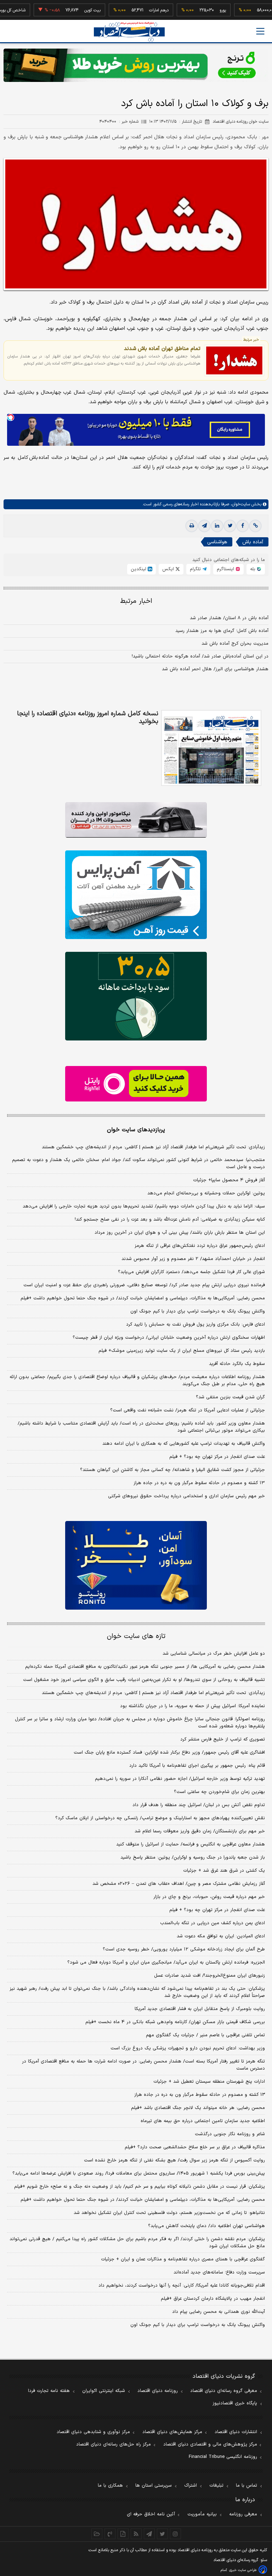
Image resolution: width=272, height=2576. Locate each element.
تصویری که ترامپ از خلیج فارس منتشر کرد (223, 1739)
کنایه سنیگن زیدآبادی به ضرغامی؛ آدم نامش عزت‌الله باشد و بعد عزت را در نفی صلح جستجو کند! (170, 1220)
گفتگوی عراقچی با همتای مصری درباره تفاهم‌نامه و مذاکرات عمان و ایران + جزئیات (183, 2259)
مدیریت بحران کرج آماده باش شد (235, 644)
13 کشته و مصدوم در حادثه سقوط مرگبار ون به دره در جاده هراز (200, 2095)
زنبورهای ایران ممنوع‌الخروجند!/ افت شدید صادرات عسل (209, 1976)
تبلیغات (216, 2486)
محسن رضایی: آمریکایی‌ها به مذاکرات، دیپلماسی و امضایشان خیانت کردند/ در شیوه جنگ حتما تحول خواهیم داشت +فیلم (143, 1298)
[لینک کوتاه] (255, 526)
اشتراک (191, 2486)
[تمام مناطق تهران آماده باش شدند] (234, 360)
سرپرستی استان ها (154, 2486)
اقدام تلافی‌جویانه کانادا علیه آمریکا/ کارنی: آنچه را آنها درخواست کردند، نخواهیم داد (182, 2286)
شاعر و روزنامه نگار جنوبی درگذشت (230, 2134)
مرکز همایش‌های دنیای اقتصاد (172, 2432)
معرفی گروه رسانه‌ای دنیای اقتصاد (224, 2391)
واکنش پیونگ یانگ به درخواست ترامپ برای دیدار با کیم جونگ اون (198, 1311)
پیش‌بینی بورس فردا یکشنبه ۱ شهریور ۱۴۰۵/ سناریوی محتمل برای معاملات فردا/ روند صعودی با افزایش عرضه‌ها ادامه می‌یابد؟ (139, 2173)
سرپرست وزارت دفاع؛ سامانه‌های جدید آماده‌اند (219, 2272)
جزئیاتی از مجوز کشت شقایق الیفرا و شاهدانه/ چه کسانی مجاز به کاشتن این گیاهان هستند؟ (172, 1470)
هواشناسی (217, 542)
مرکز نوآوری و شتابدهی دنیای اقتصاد (93, 2432)
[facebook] (243, 526)
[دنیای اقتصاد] (129, 32)
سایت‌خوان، (240, 504)
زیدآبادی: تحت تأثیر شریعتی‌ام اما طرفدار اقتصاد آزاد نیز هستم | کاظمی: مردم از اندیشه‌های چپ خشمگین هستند (153, 1147)
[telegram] (204, 526)
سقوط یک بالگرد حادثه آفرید (237, 1364)
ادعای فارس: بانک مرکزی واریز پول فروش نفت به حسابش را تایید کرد (195, 1325)
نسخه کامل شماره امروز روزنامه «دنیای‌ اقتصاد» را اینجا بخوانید (88, 718)
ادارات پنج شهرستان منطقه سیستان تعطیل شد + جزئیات (209, 2082)
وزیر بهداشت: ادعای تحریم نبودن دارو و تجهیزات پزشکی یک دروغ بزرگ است (188, 2048)
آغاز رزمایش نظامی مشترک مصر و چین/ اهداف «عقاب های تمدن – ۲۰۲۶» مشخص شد (179, 1884)
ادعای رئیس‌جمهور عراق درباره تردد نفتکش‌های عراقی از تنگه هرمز (200, 1246)
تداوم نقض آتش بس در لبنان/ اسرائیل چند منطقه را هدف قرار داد (199, 1805)
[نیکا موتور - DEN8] (136, 820)
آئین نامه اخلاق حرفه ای (151, 2514)
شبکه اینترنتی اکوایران (104, 2391)
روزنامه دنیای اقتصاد (158, 2391)
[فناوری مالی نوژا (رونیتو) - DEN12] (136, 1565)
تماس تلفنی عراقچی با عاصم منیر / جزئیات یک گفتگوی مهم (205, 2035)
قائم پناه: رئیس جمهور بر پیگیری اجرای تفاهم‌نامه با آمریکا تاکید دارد (197, 1766)
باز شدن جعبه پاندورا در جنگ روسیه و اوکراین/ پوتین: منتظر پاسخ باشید (193, 1858)
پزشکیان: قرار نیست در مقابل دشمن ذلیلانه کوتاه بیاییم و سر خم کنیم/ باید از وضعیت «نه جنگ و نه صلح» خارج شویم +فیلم (140, 2187)
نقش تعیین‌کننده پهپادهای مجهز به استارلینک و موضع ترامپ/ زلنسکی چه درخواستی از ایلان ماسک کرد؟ (160, 1818)
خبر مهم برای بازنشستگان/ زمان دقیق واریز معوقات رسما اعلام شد (200, 1831)
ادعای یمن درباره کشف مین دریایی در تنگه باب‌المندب (212, 1923)
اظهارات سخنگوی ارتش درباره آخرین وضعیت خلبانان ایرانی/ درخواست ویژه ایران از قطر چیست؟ (169, 1338)
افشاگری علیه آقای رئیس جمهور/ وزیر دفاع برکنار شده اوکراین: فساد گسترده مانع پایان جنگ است (169, 1753)
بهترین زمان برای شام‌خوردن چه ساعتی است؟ (219, 1792)
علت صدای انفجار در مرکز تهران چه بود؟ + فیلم (217, 1457)
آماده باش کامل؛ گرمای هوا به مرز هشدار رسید (222, 631)
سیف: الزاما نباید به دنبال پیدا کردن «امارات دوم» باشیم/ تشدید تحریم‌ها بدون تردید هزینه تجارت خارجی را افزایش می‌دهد (144, 1206)
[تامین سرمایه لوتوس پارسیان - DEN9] (136, 996)
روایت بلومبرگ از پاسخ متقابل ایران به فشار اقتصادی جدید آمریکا (200, 2009)
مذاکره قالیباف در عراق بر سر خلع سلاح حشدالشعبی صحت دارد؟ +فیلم (195, 2147)
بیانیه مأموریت (202, 2514)
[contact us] (110, 2534)
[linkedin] (217, 526)
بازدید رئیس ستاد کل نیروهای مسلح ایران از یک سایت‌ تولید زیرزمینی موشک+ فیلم (182, 1351)
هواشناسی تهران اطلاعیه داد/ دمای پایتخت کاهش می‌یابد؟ (206, 2226)
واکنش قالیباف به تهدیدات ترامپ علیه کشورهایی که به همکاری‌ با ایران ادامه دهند (184, 1444)
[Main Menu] (260, 31)
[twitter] (230, 526)
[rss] (136, 2534)
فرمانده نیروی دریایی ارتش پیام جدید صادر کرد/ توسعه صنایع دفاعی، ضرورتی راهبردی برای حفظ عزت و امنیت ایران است (144, 1285)
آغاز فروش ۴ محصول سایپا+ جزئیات (229, 1180)
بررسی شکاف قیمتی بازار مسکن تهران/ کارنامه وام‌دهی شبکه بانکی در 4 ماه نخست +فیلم (175, 2022)
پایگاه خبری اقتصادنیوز (235, 2403)
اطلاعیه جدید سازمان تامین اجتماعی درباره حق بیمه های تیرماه (203, 2121)
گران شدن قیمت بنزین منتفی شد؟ (230, 1397)
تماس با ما (246, 2486)
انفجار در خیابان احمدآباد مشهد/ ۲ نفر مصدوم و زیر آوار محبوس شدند (193, 1259)
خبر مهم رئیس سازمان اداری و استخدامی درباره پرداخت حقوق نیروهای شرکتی (186, 1496)
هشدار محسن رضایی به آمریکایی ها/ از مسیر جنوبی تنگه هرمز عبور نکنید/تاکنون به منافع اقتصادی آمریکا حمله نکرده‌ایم (145, 1667)
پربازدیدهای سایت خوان (136, 1130)
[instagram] (175, 2534)
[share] (123, 2534)
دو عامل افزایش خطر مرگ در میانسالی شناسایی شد (214, 1654)
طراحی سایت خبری (243, 2570)
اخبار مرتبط (136, 601)
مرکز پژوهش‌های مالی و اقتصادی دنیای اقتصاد (210, 2444)
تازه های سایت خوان (136, 1636)
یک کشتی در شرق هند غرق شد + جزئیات (224, 1871)
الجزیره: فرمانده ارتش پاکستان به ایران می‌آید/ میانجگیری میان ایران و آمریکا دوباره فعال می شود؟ (166, 1962)
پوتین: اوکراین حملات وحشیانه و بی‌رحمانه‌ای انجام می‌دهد (206, 1193)
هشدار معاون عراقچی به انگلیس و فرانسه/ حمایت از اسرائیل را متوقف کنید (191, 1844)
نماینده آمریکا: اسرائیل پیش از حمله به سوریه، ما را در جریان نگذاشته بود (192, 1706)
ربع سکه (264, 10)
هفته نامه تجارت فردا (49, 2391)
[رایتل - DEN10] (136, 1084)
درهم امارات (134, 10)
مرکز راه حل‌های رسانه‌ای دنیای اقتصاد (114, 2444)
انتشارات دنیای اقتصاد (236, 2432)
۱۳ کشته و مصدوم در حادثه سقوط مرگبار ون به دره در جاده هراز (199, 1483)
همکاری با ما (110, 2486)
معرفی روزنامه (243, 2514)
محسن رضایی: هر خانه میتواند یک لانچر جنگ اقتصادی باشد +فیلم (198, 2108)
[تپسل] (11, 417)
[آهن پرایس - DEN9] (136, 895)
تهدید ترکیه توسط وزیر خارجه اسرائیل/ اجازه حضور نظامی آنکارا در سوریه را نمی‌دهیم (180, 1779)
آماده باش (253, 542)
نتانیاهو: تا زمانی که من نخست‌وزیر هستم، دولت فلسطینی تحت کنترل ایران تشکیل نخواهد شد (169, 2213)
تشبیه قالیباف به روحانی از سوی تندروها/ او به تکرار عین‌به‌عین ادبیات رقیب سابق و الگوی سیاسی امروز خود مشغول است (144, 1680)
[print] (192, 526)
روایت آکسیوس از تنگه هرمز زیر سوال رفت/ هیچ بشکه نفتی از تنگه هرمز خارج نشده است (174, 2160)
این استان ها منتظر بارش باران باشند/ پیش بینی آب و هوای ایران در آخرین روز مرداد (180, 1233)
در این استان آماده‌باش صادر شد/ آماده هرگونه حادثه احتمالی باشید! (200, 656)
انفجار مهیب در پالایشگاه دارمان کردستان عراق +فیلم (213, 2299)
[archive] (97, 2534)
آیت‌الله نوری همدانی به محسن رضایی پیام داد (219, 2312)
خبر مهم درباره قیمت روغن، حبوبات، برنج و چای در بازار (209, 1897)
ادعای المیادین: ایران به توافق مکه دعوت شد (221, 1936)
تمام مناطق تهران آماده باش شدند (162, 349)
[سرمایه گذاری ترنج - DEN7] (136, 65)
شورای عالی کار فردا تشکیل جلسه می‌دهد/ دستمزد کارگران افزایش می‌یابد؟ (191, 1272)
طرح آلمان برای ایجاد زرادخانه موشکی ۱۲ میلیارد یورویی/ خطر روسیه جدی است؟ (184, 1949)
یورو (198, 10)
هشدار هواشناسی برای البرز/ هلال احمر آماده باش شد (215, 669)
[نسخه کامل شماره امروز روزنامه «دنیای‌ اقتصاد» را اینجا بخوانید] (211, 748)
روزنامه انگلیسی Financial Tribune (223, 2457)
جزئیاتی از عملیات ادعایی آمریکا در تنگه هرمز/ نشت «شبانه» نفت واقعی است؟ (188, 1410)
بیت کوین (68, 10)
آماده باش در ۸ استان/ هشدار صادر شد (229, 618)
